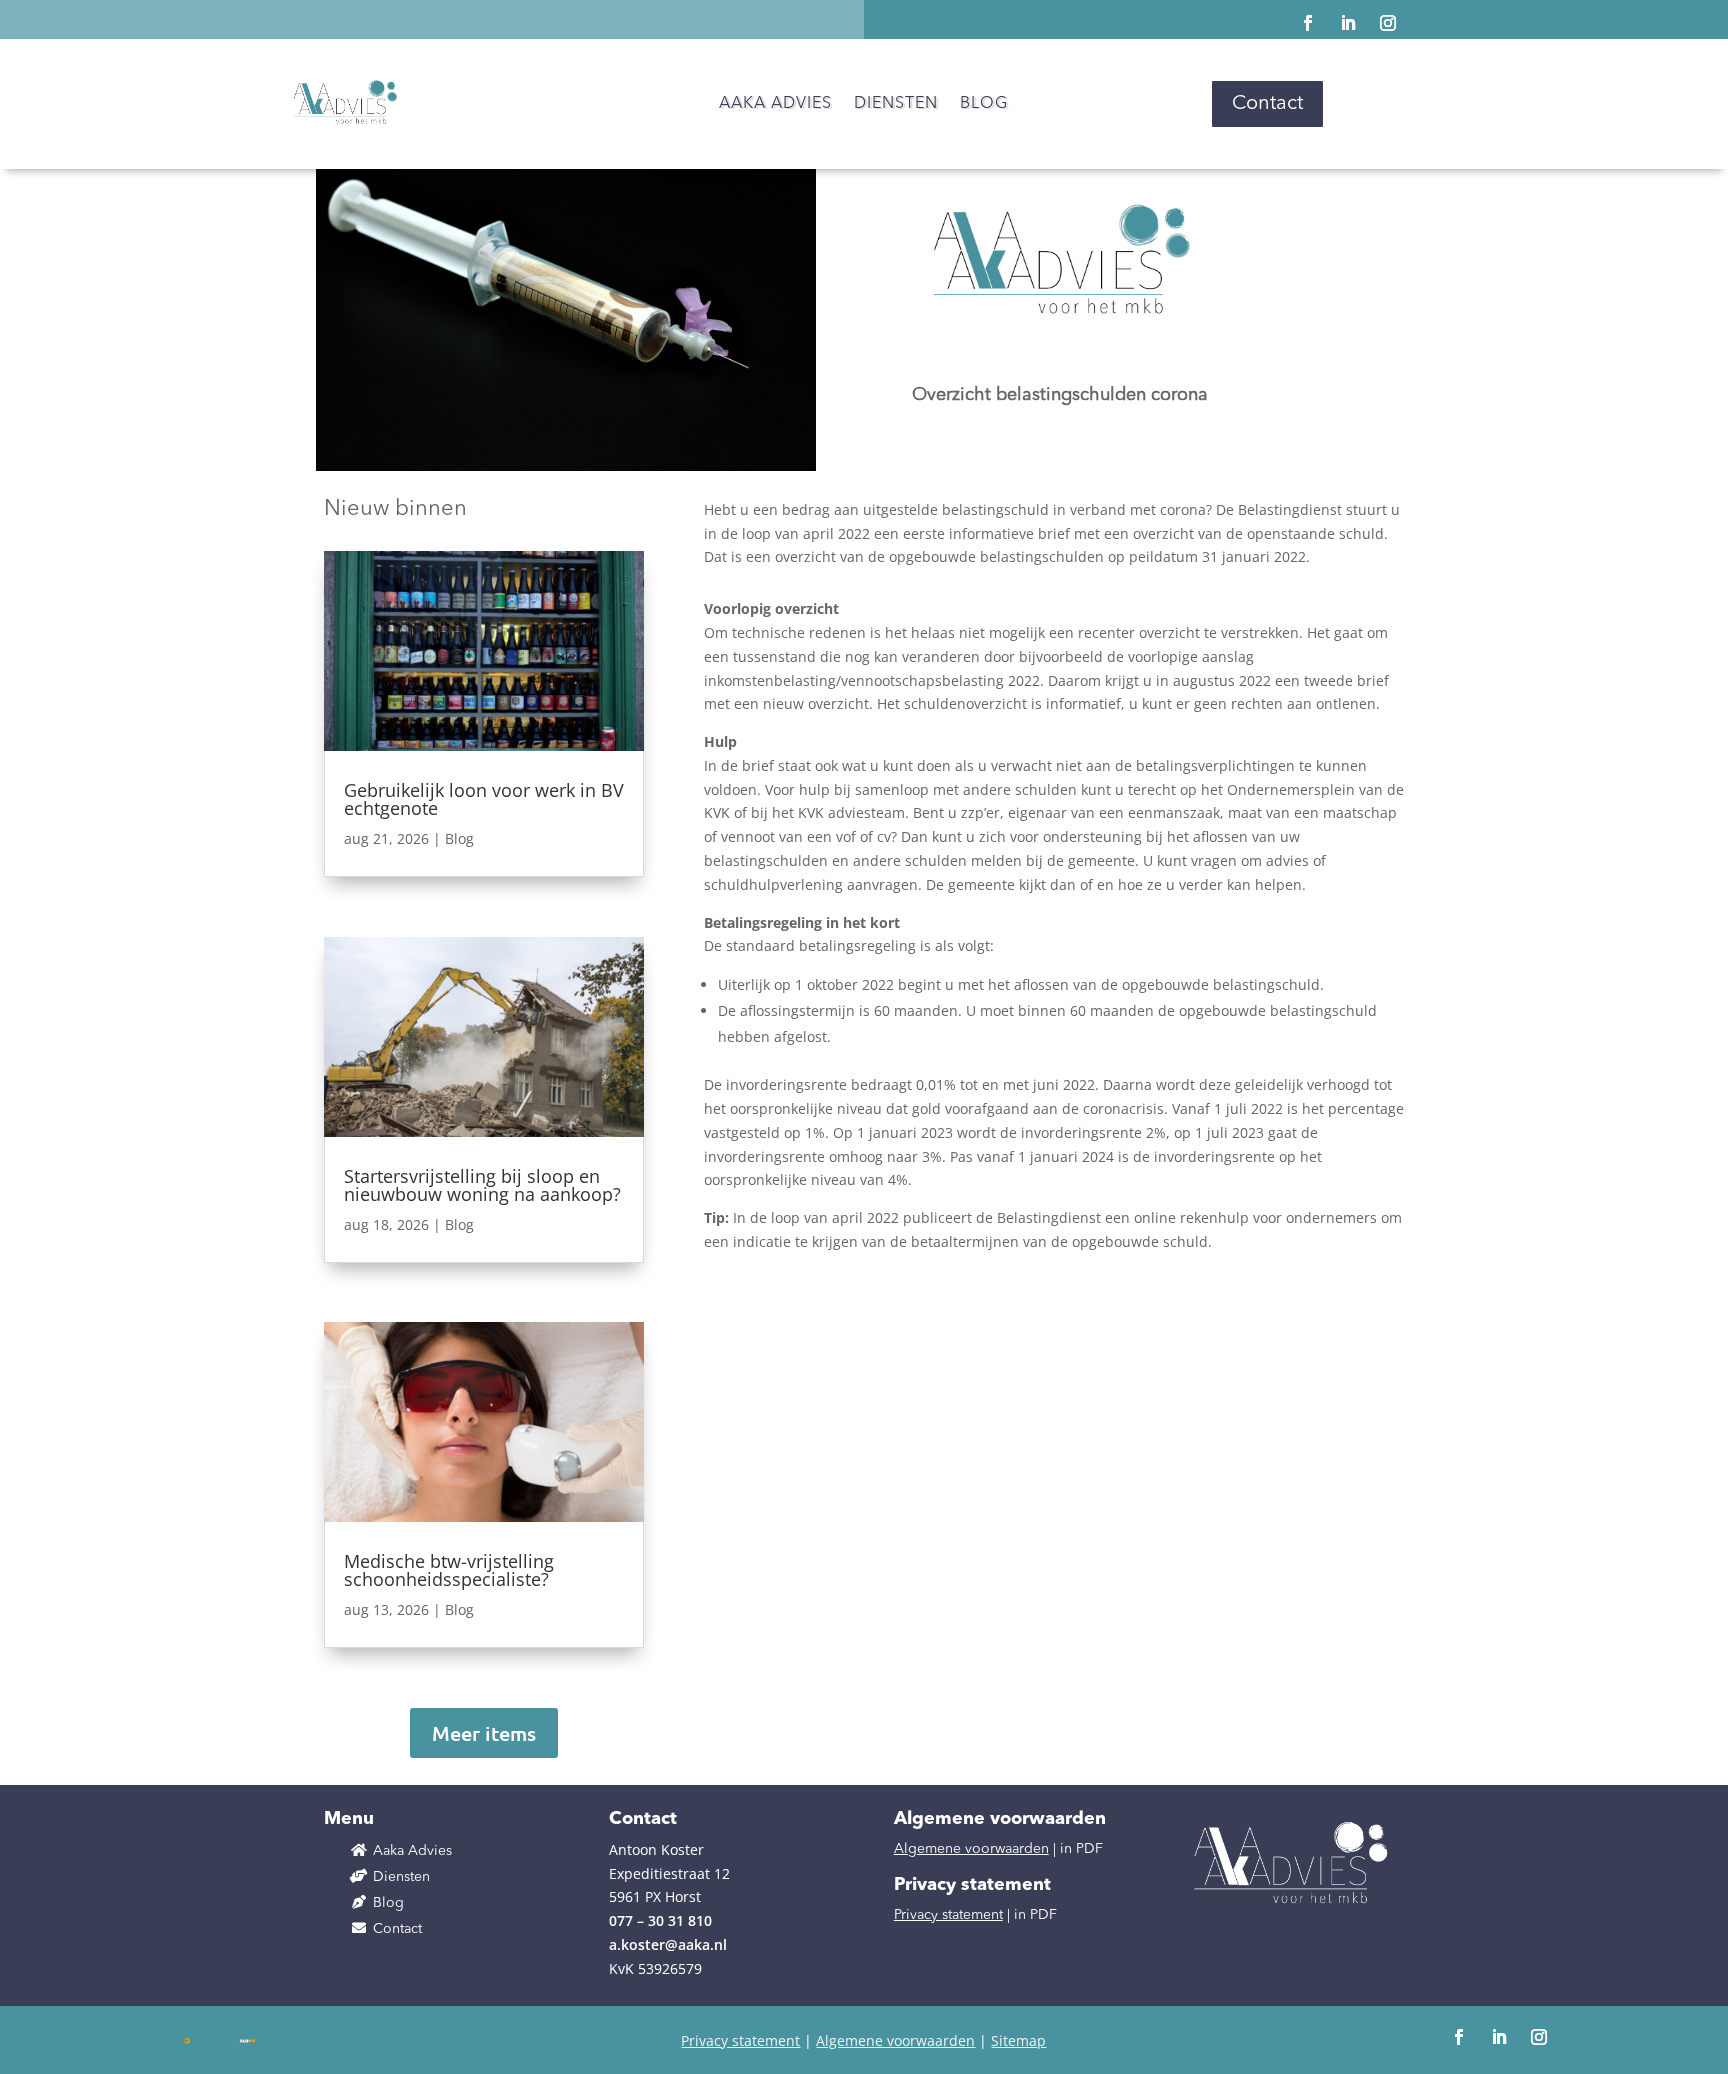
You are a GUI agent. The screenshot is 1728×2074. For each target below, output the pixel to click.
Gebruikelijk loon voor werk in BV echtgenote (484, 799)
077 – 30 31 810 (660, 1920)
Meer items (484, 1733)
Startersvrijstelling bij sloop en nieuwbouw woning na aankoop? (482, 1185)
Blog (984, 104)
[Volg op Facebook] (1308, 23)
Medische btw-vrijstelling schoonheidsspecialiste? (449, 1570)
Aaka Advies (775, 104)
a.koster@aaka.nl (668, 1944)
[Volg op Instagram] (1388, 23)
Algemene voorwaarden (971, 1849)
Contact (1267, 104)
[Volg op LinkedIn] (1348, 23)
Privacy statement (948, 1915)
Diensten (896, 104)
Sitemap (1018, 2040)
